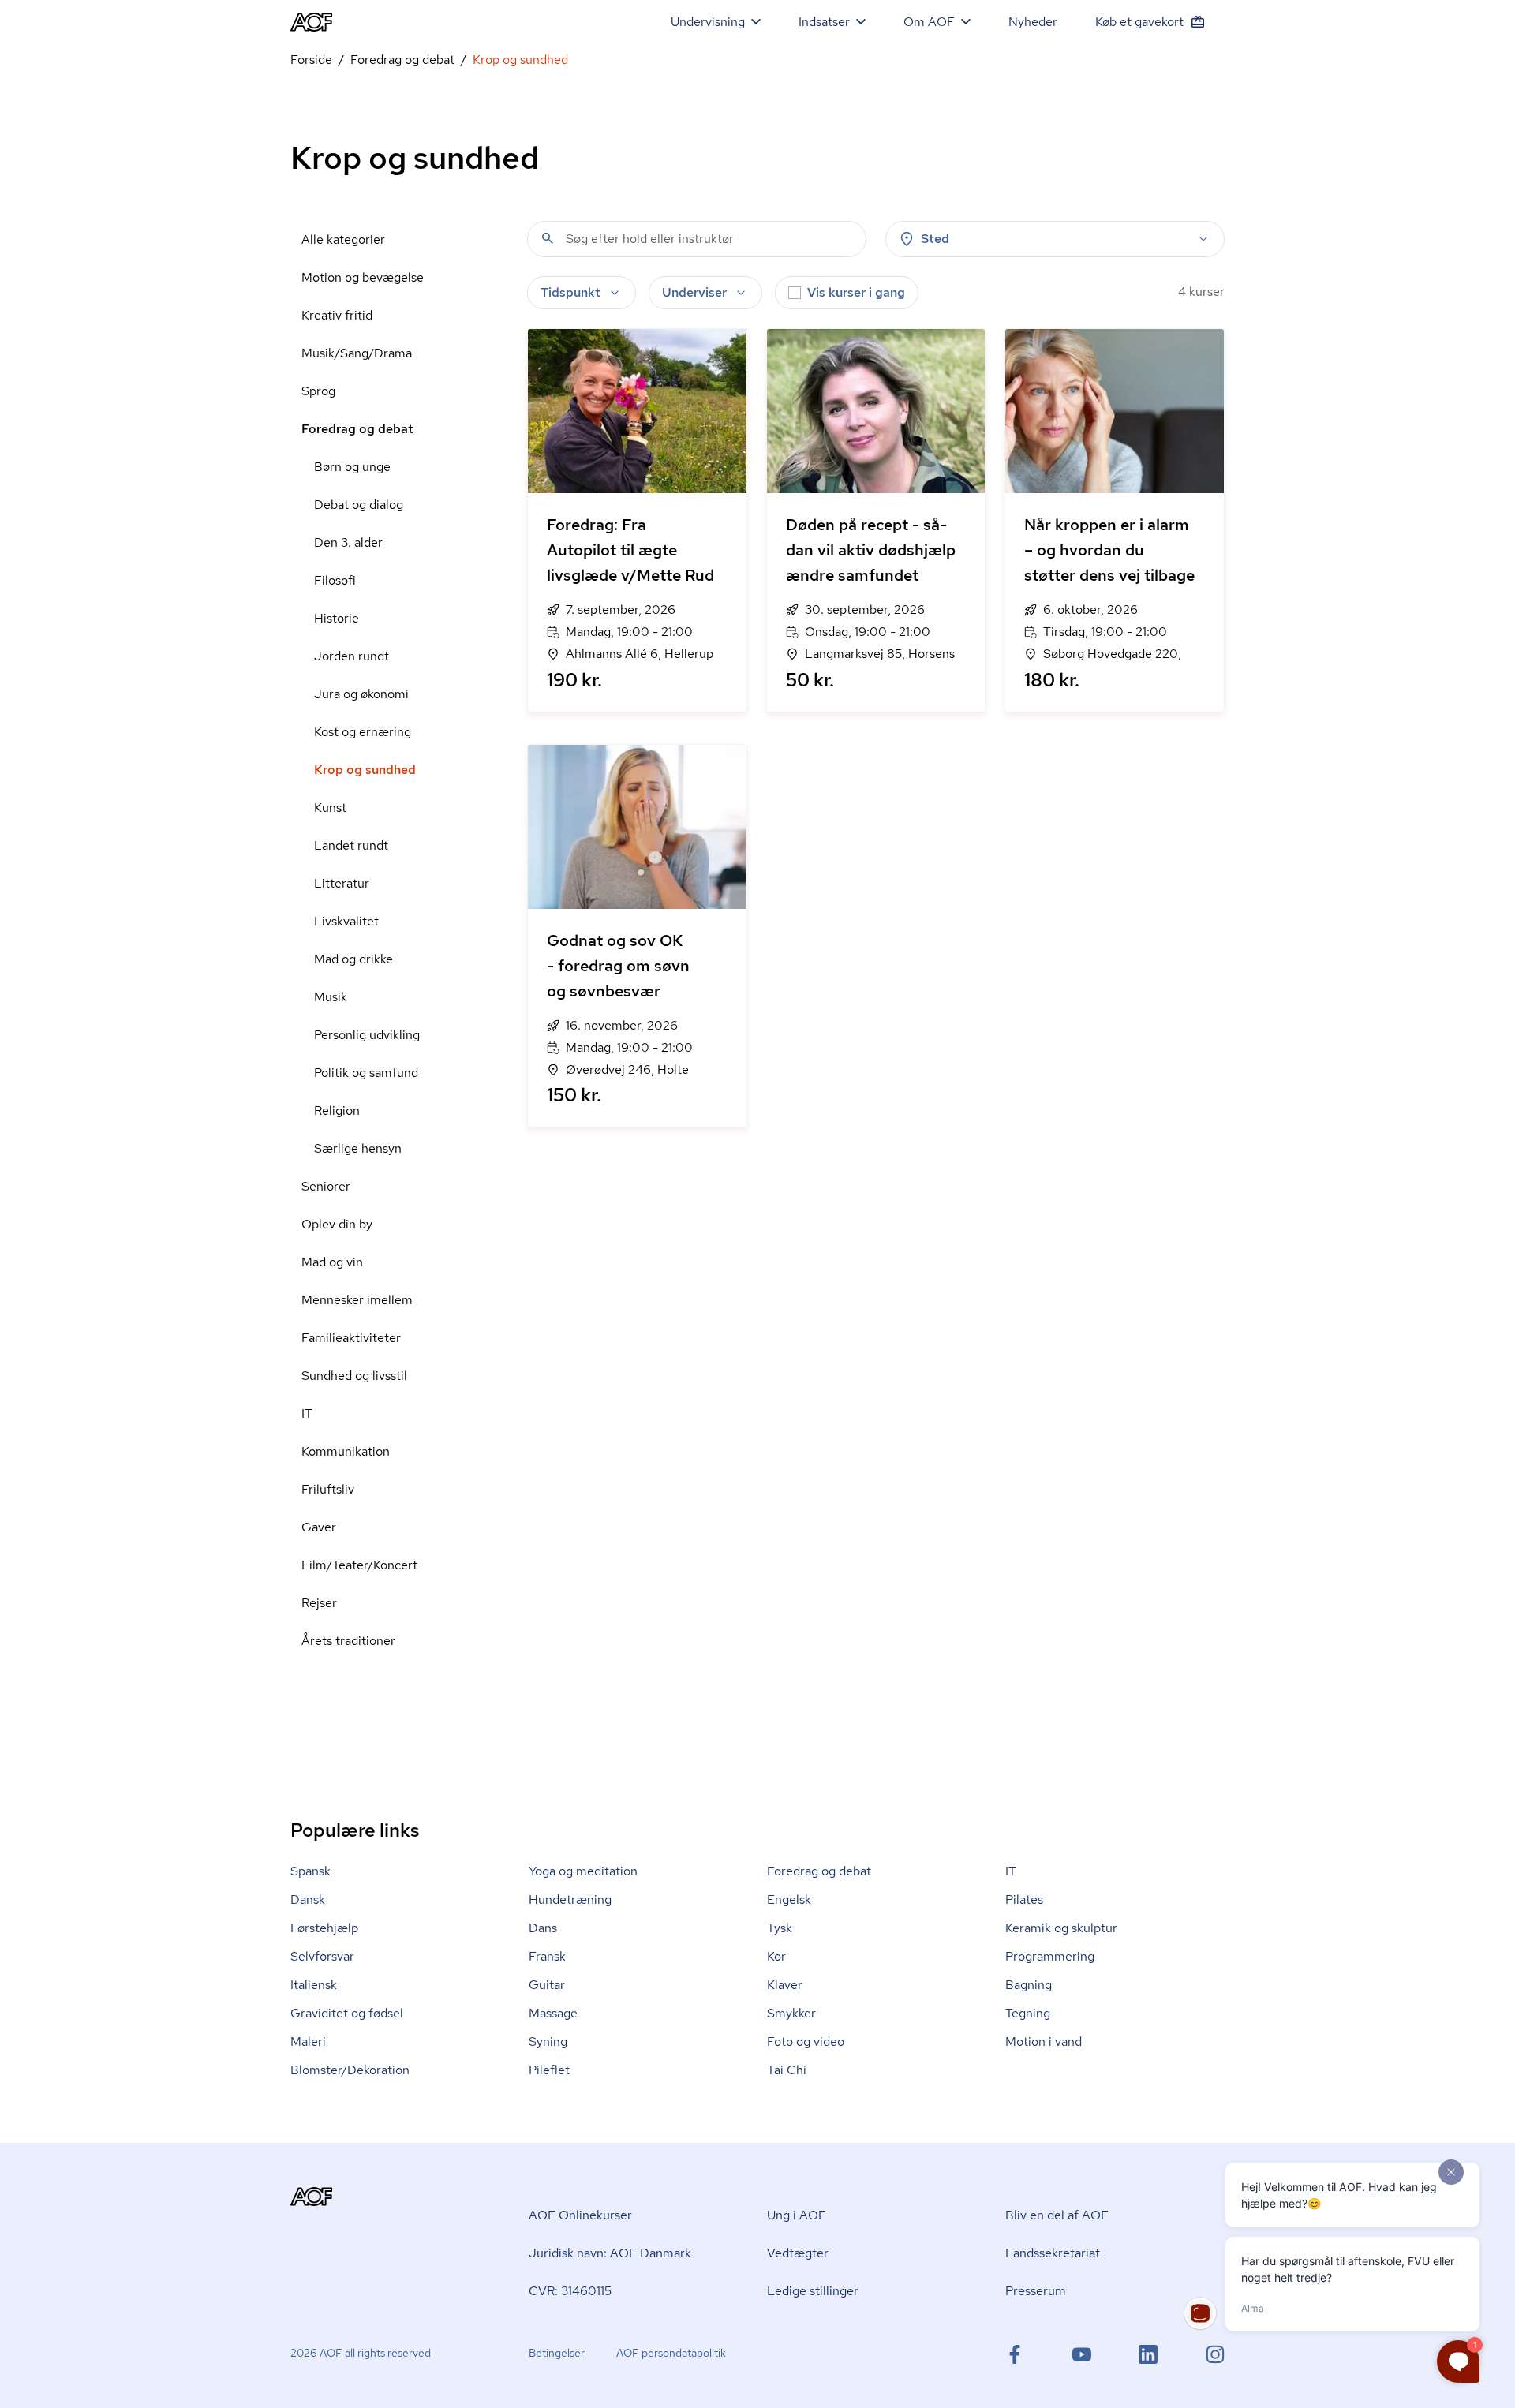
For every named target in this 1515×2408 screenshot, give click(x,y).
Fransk (547, 1956)
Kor (776, 1956)
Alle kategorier (343, 239)
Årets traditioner (348, 1641)
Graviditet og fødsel (347, 2013)
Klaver (785, 1985)
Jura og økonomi (361, 694)
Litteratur (342, 883)
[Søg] (548, 238)
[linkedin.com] (1148, 2354)
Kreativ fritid (337, 315)
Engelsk (789, 1899)
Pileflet (549, 2070)
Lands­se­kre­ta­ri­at (1053, 2253)
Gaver (319, 1527)
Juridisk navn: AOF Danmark (610, 2253)
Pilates (1024, 1899)
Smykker (791, 2013)
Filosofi (335, 580)
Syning (548, 2042)
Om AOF (929, 22)
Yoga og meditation (583, 1871)
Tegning (1028, 2013)
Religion (337, 1111)
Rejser (319, 1603)
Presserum (1036, 2291)
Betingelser (557, 2353)
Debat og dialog (359, 505)
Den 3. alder (348, 542)
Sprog (318, 391)
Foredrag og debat (402, 60)
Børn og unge (352, 467)
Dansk (308, 1899)
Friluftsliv (328, 1489)
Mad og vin (332, 1262)
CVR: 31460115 (570, 2291)
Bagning (1029, 1985)
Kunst (330, 808)
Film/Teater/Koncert (359, 1565)
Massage (553, 2013)
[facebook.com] (1015, 2354)
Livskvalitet (346, 921)
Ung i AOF (797, 2215)
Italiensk (314, 1985)
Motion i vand (1044, 2042)
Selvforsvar (322, 1956)
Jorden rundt (352, 656)
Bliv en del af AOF (1057, 2215)
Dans (543, 1928)
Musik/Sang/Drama (357, 353)
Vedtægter (798, 2253)
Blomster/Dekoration (350, 2070)
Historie (337, 618)
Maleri (308, 2042)
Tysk (780, 1928)
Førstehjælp (324, 1928)
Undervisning (708, 22)
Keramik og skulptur (1061, 1928)
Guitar (547, 1985)
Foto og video (806, 2042)
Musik (331, 997)
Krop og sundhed (365, 770)
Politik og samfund (366, 1073)
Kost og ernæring (363, 732)
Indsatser (824, 22)
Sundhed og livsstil (354, 1376)
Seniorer (326, 1186)
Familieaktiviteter (351, 1338)
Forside (311, 60)
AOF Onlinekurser (580, 2215)
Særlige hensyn (358, 1148)
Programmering (1050, 1956)
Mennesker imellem (357, 1300)
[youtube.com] (1082, 2354)
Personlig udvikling (367, 1035)
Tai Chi (787, 2070)
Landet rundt (351, 845)
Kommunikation (346, 1451)
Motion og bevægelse (363, 277)
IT (307, 1413)
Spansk (310, 1871)
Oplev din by (337, 1224)
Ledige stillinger (813, 2291)
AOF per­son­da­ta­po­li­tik (671, 2353)
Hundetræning (570, 1899)
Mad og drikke (353, 959)
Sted (935, 239)
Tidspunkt (570, 292)
